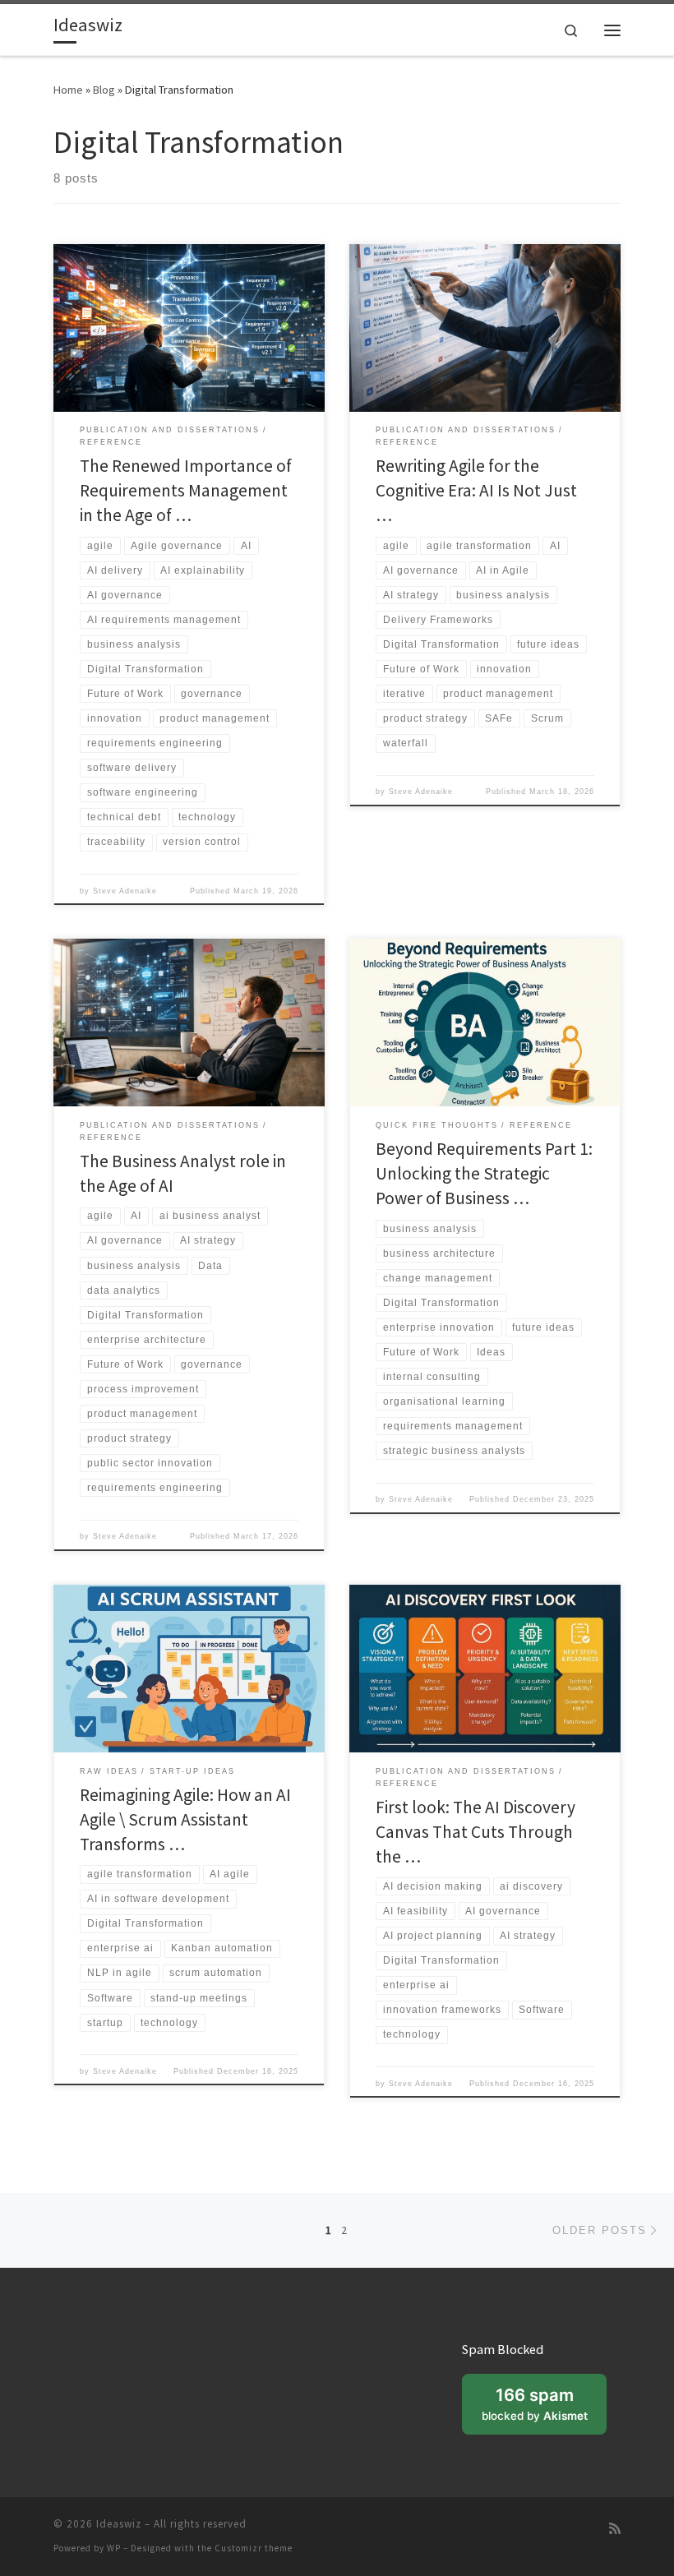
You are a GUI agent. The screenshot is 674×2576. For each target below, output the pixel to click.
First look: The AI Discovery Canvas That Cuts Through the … (475, 1832)
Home (68, 90)
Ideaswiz (119, 2524)
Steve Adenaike (125, 891)
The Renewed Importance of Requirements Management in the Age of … (186, 490)
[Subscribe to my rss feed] (615, 2529)
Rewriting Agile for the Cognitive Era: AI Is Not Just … (476, 490)
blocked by (544, 2409)
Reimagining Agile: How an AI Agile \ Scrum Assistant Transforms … (185, 1819)
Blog (104, 90)
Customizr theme (254, 2548)
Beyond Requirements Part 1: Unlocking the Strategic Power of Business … (484, 1173)
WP (114, 2548)
